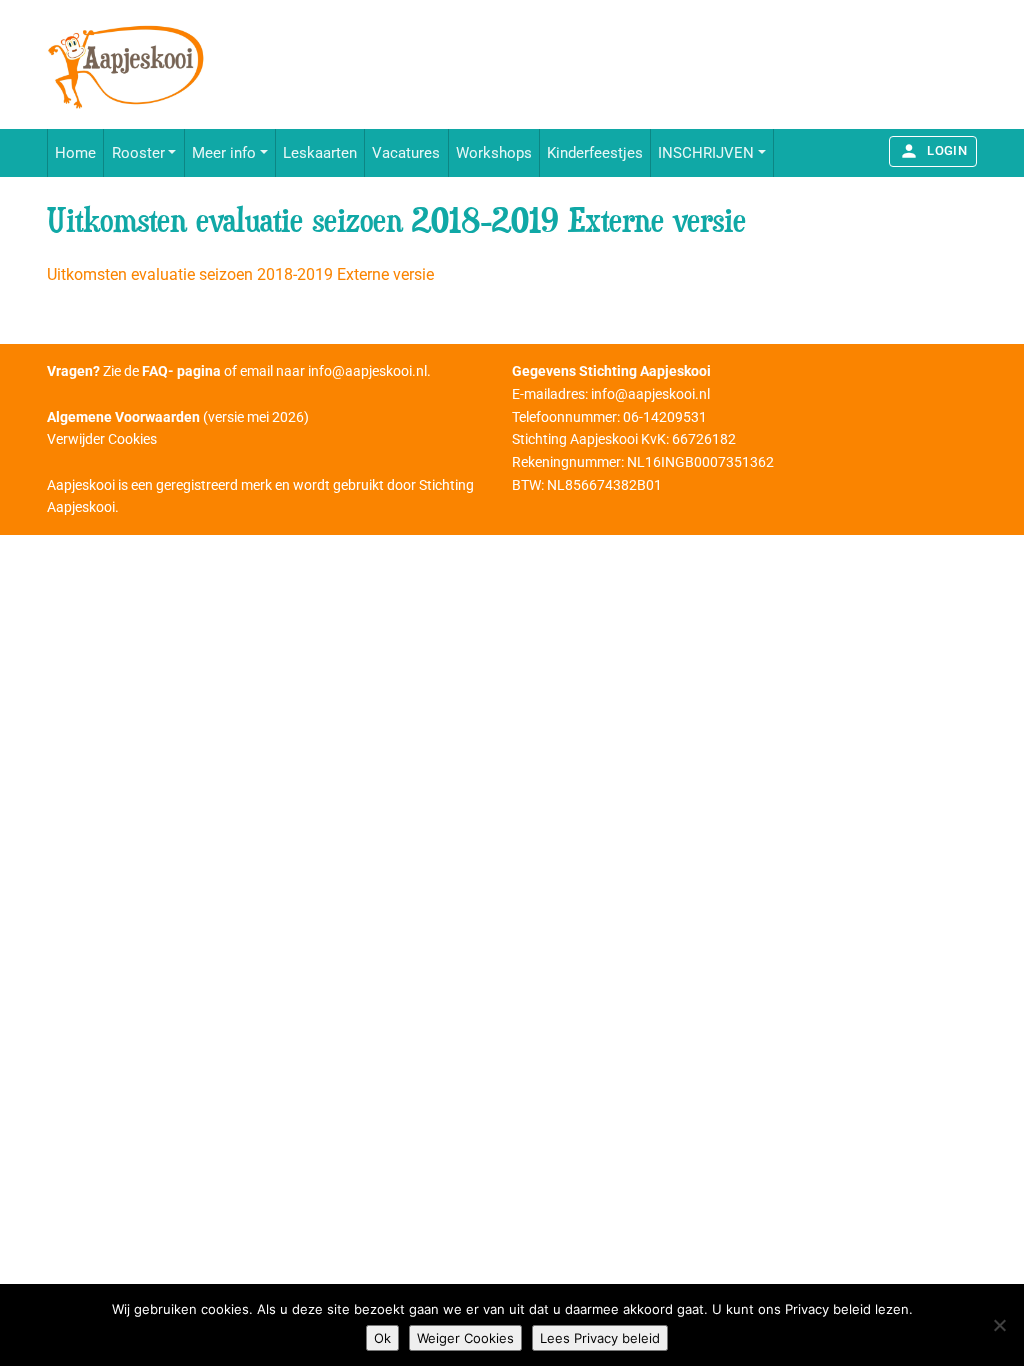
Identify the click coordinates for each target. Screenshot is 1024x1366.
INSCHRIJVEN (706, 153)
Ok (382, 1338)
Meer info (224, 153)
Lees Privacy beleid (600, 1338)
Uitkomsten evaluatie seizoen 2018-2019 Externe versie (240, 274)
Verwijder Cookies (102, 439)
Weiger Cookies (465, 1338)
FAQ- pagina (181, 371)
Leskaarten (320, 153)
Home (75, 153)
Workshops (494, 153)
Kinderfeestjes (595, 153)
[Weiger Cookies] (999, 1325)
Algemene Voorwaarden (123, 417)
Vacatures (406, 153)
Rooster (138, 153)
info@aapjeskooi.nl (367, 371)
